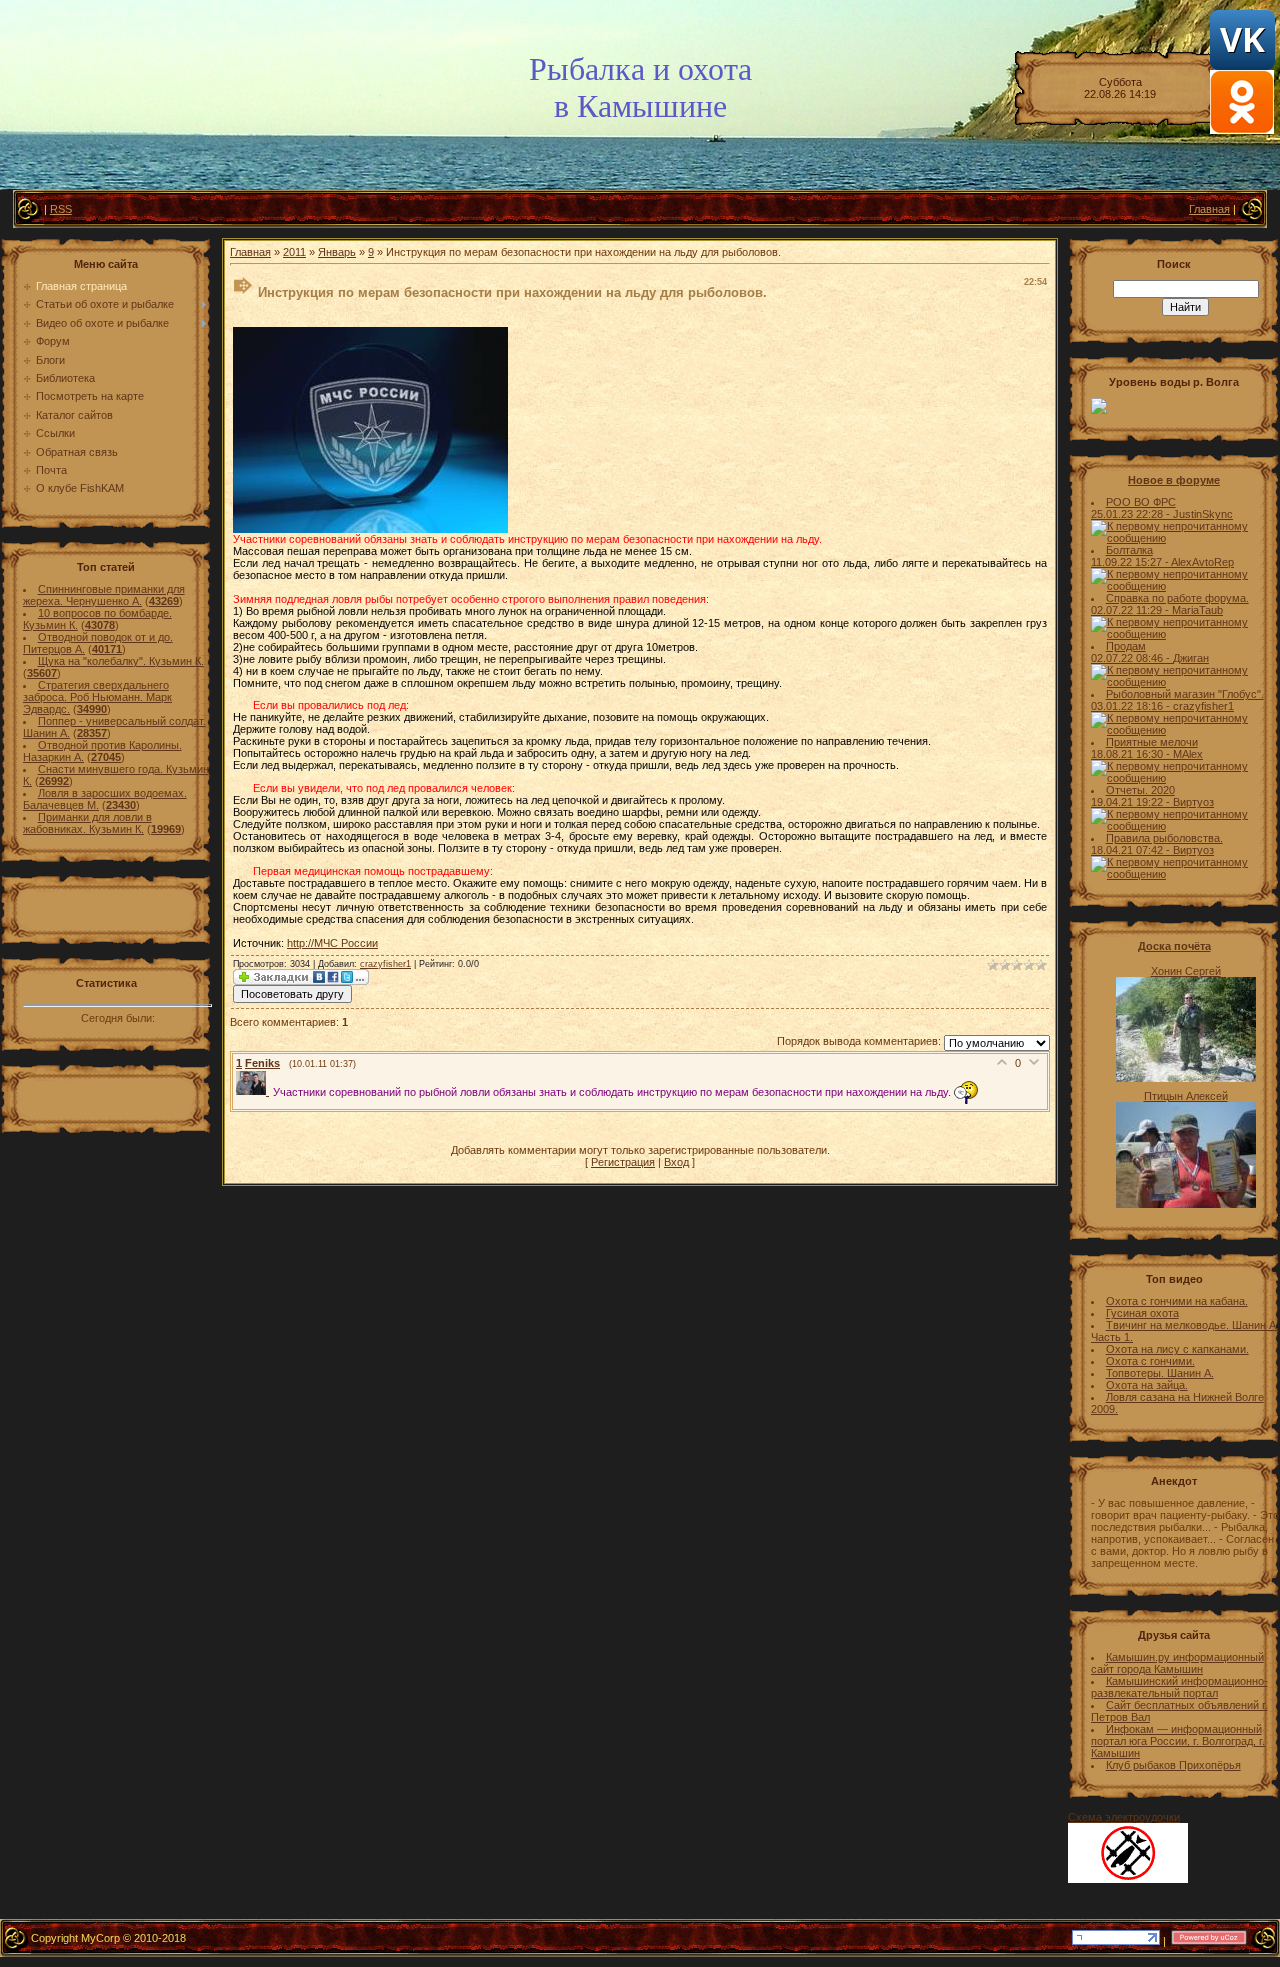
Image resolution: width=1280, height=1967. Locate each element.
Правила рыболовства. (1164, 838)
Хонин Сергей (1186, 971)
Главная (1209, 209)
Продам (1126, 646)
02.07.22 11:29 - (1131, 610)
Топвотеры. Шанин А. (1160, 1373)
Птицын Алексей (1186, 1096)
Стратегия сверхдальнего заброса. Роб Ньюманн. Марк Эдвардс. (97, 697)
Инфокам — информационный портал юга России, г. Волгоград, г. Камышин (1178, 1741)
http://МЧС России (332, 943)
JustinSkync (1203, 514)
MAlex (1188, 754)
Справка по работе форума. (1177, 598)
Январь (337, 252)
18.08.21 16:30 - (1132, 754)
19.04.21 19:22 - (1132, 802)
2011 (294, 252)
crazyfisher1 (385, 964)
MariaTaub (1197, 610)
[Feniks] (254, 1091)
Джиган (1191, 658)
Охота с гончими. (1150, 1361)
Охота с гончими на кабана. (1177, 1301)
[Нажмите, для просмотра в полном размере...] (370, 529)
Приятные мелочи (1152, 742)
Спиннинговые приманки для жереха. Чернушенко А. (104, 595)
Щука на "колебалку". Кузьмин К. (121, 661)
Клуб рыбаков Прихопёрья (1173, 1765)
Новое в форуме (1174, 480)
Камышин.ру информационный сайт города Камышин (1177, 1663)
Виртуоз (1193, 802)
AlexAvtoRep (1202, 562)
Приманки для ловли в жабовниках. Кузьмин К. (87, 823)
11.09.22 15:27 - (1131, 562)
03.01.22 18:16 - (1132, 706)
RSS (61, 209)
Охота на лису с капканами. (1177, 1349)
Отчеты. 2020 (1140, 790)
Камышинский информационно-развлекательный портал (1179, 1687)
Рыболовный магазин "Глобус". (1185, 694)
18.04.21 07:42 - (1132, 850)
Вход (676, 1162)
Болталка (1129, 550)
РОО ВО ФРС (1141, 502)
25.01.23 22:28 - (1132, 514)
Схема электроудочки (1124, 1817)
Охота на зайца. (1147, 1385)
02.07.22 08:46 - (1132, 658)
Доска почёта (1174, 946)
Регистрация (623, 1162)
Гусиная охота (1142, 1313)
